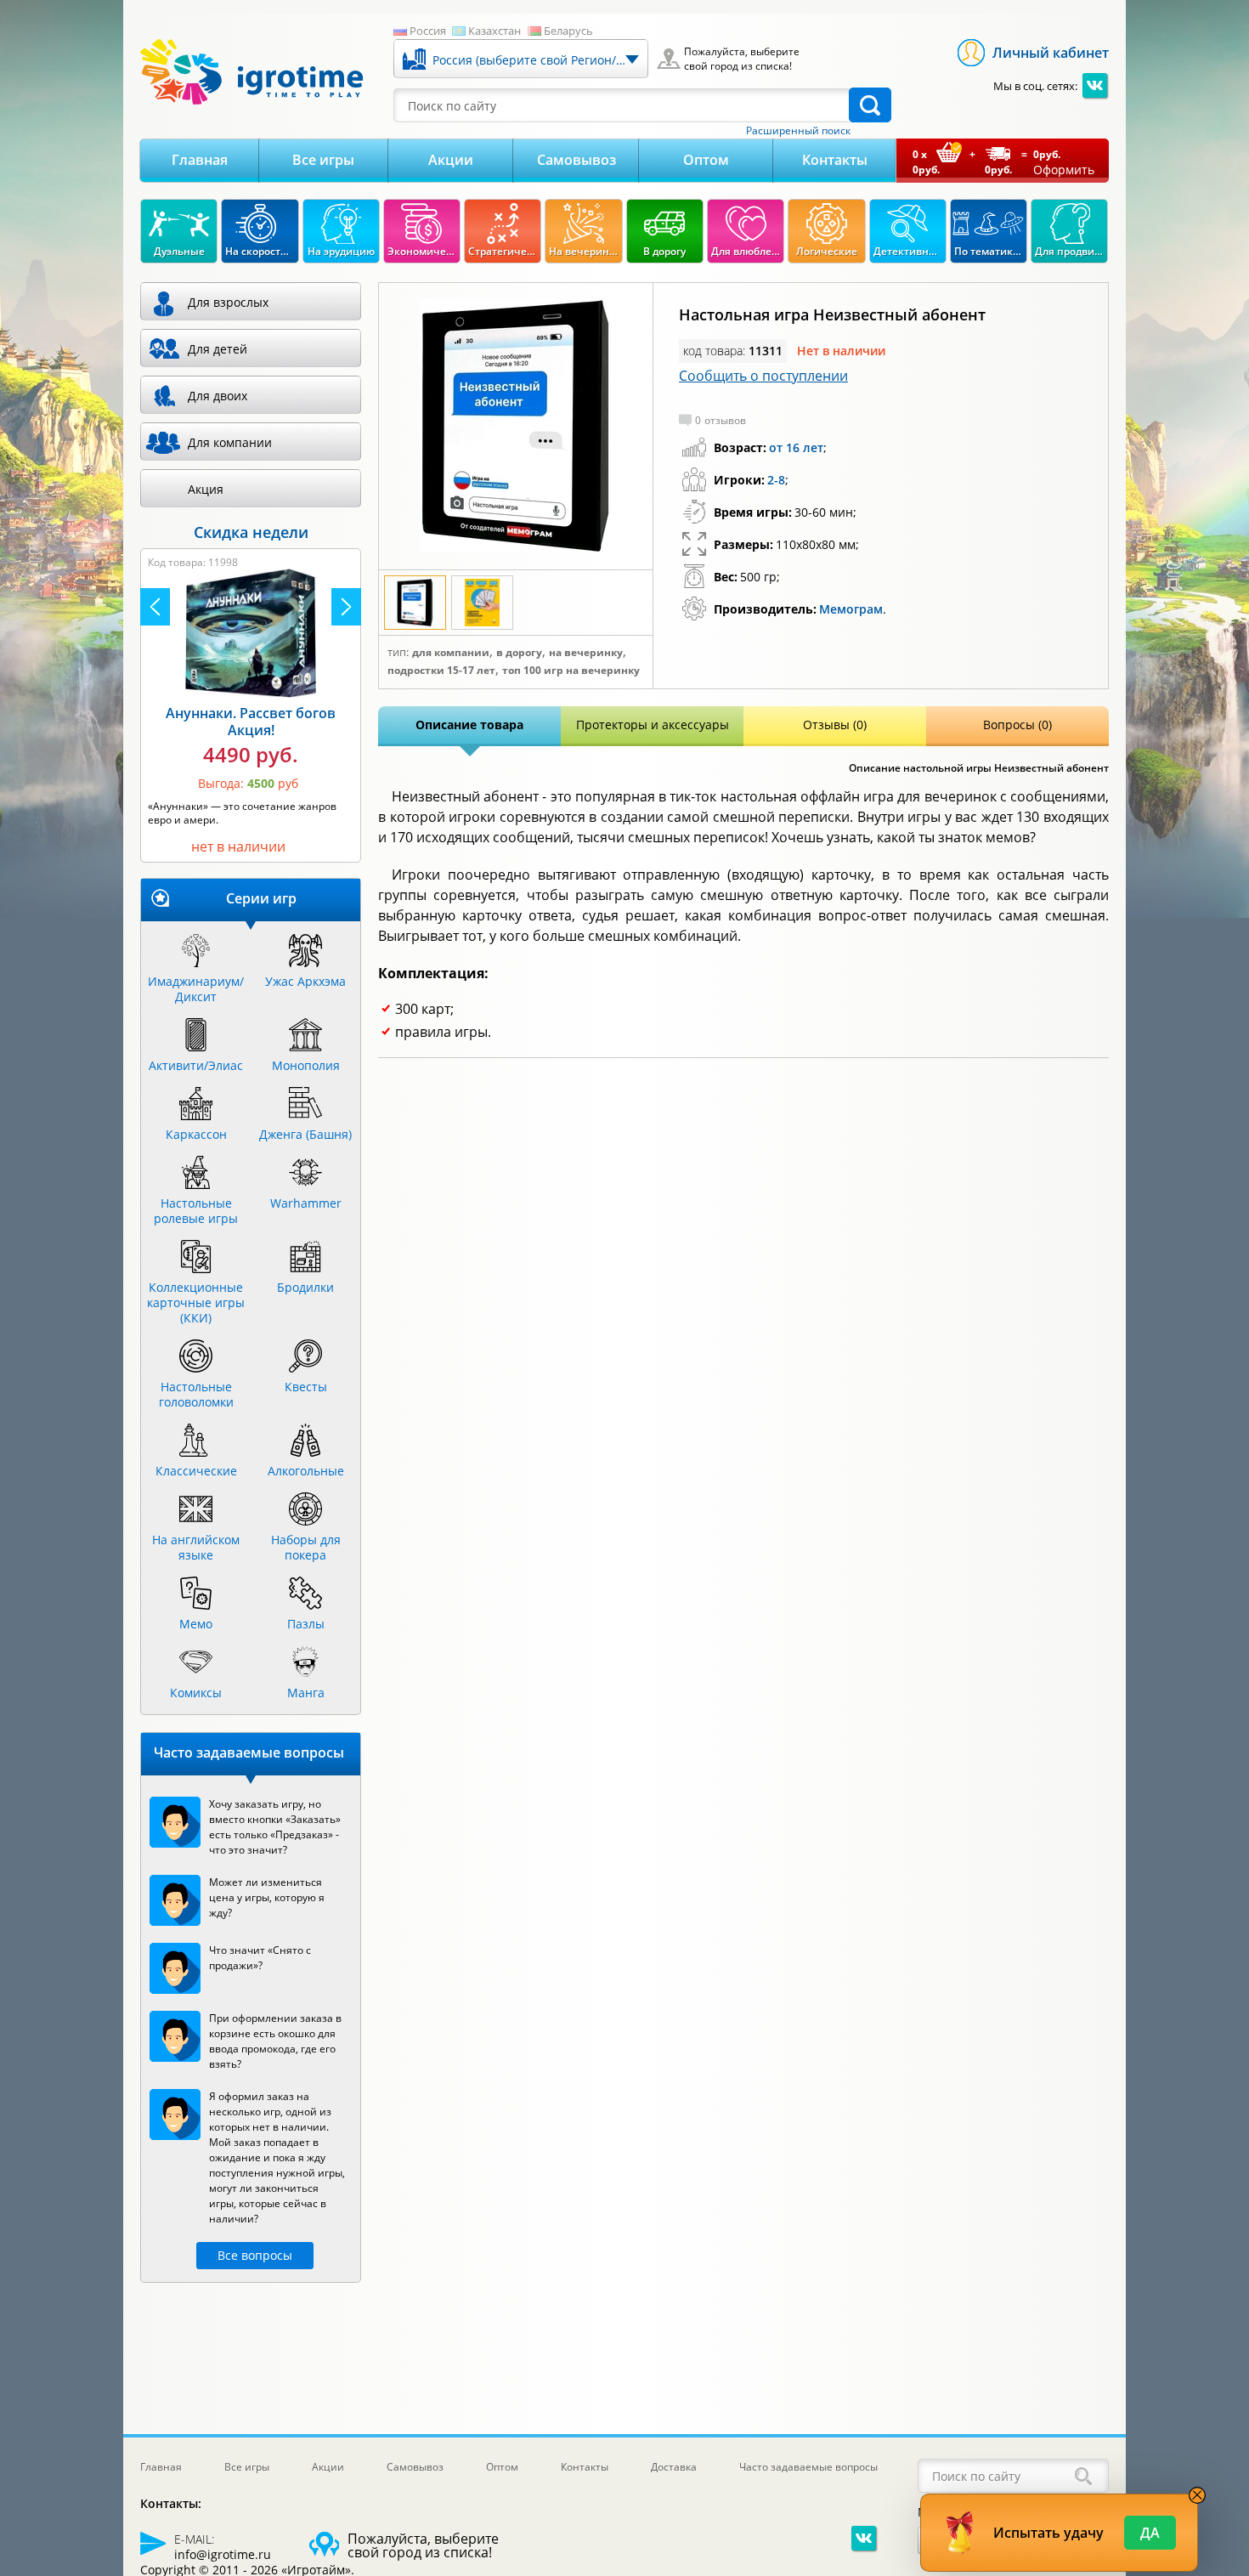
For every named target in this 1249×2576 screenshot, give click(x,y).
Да (1150, 2533)
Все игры (323, 160)
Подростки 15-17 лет (441, 671)
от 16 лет (796, 447)
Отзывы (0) (835, 725)
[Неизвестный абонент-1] (516, 427)
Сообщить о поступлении (763, 376)
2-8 (776, 480)
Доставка (674, 2467)
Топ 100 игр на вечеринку (571, 671)
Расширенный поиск (798, 131)
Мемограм (851, 609)
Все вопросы (255, 2255)
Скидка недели (251, 532)
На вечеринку (586, 653)
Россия (428, 31)
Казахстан (495, 31)
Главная (200, 160)
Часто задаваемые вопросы (808, 2467)
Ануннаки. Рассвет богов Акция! (251, 722)
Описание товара (469, 725)
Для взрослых (228, 302)
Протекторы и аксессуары (653, 725)
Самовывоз (576, 160)
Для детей (218, 349)
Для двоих (218, 396)
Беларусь (568, 31)
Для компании (451, 653)
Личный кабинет (1051, 53)
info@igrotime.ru (223, 2554)
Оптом (706, 160)
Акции (451, 160)
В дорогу (519, 653)
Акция (206, 489)
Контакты (835, 160)
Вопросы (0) (1017, 725)
